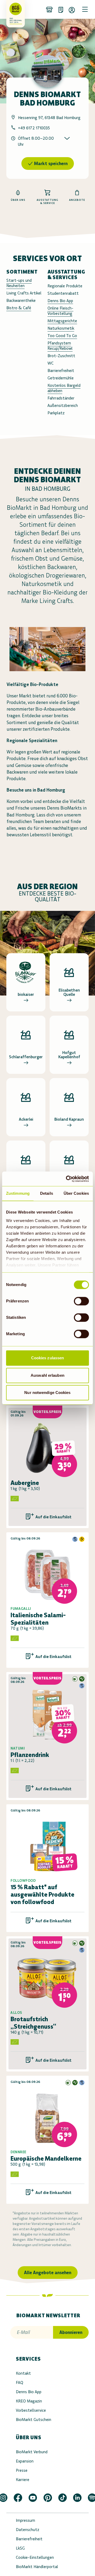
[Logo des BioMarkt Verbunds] (14, 9)
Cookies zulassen (48, 1358)
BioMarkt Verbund (32, 2452)
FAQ (20, 2382)
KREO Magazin (29, 2401)
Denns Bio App (29, 2392)
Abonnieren (71, 2332)
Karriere (23, 2480)
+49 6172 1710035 (34, 128)
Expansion (25, 2461)
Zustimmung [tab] (18, 1193)
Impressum (25, 2520)
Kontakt (23, 2373)
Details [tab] (47, 1193)
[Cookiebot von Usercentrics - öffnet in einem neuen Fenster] (67, 1179)
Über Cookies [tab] (76, 1193)
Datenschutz (28, 2530)
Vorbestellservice (31, 2410)
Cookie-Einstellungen (35, 2557)
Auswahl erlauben (47, 1375)
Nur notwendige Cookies (47, 1393)
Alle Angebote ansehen (48, 2273)
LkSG (20, 2548)
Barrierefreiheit (29, 2539)
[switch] (81, 1301)
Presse (22, 2470)
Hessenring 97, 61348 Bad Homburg (49, 118)
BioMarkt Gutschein (34, 2420)
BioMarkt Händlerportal (37, 2567)
